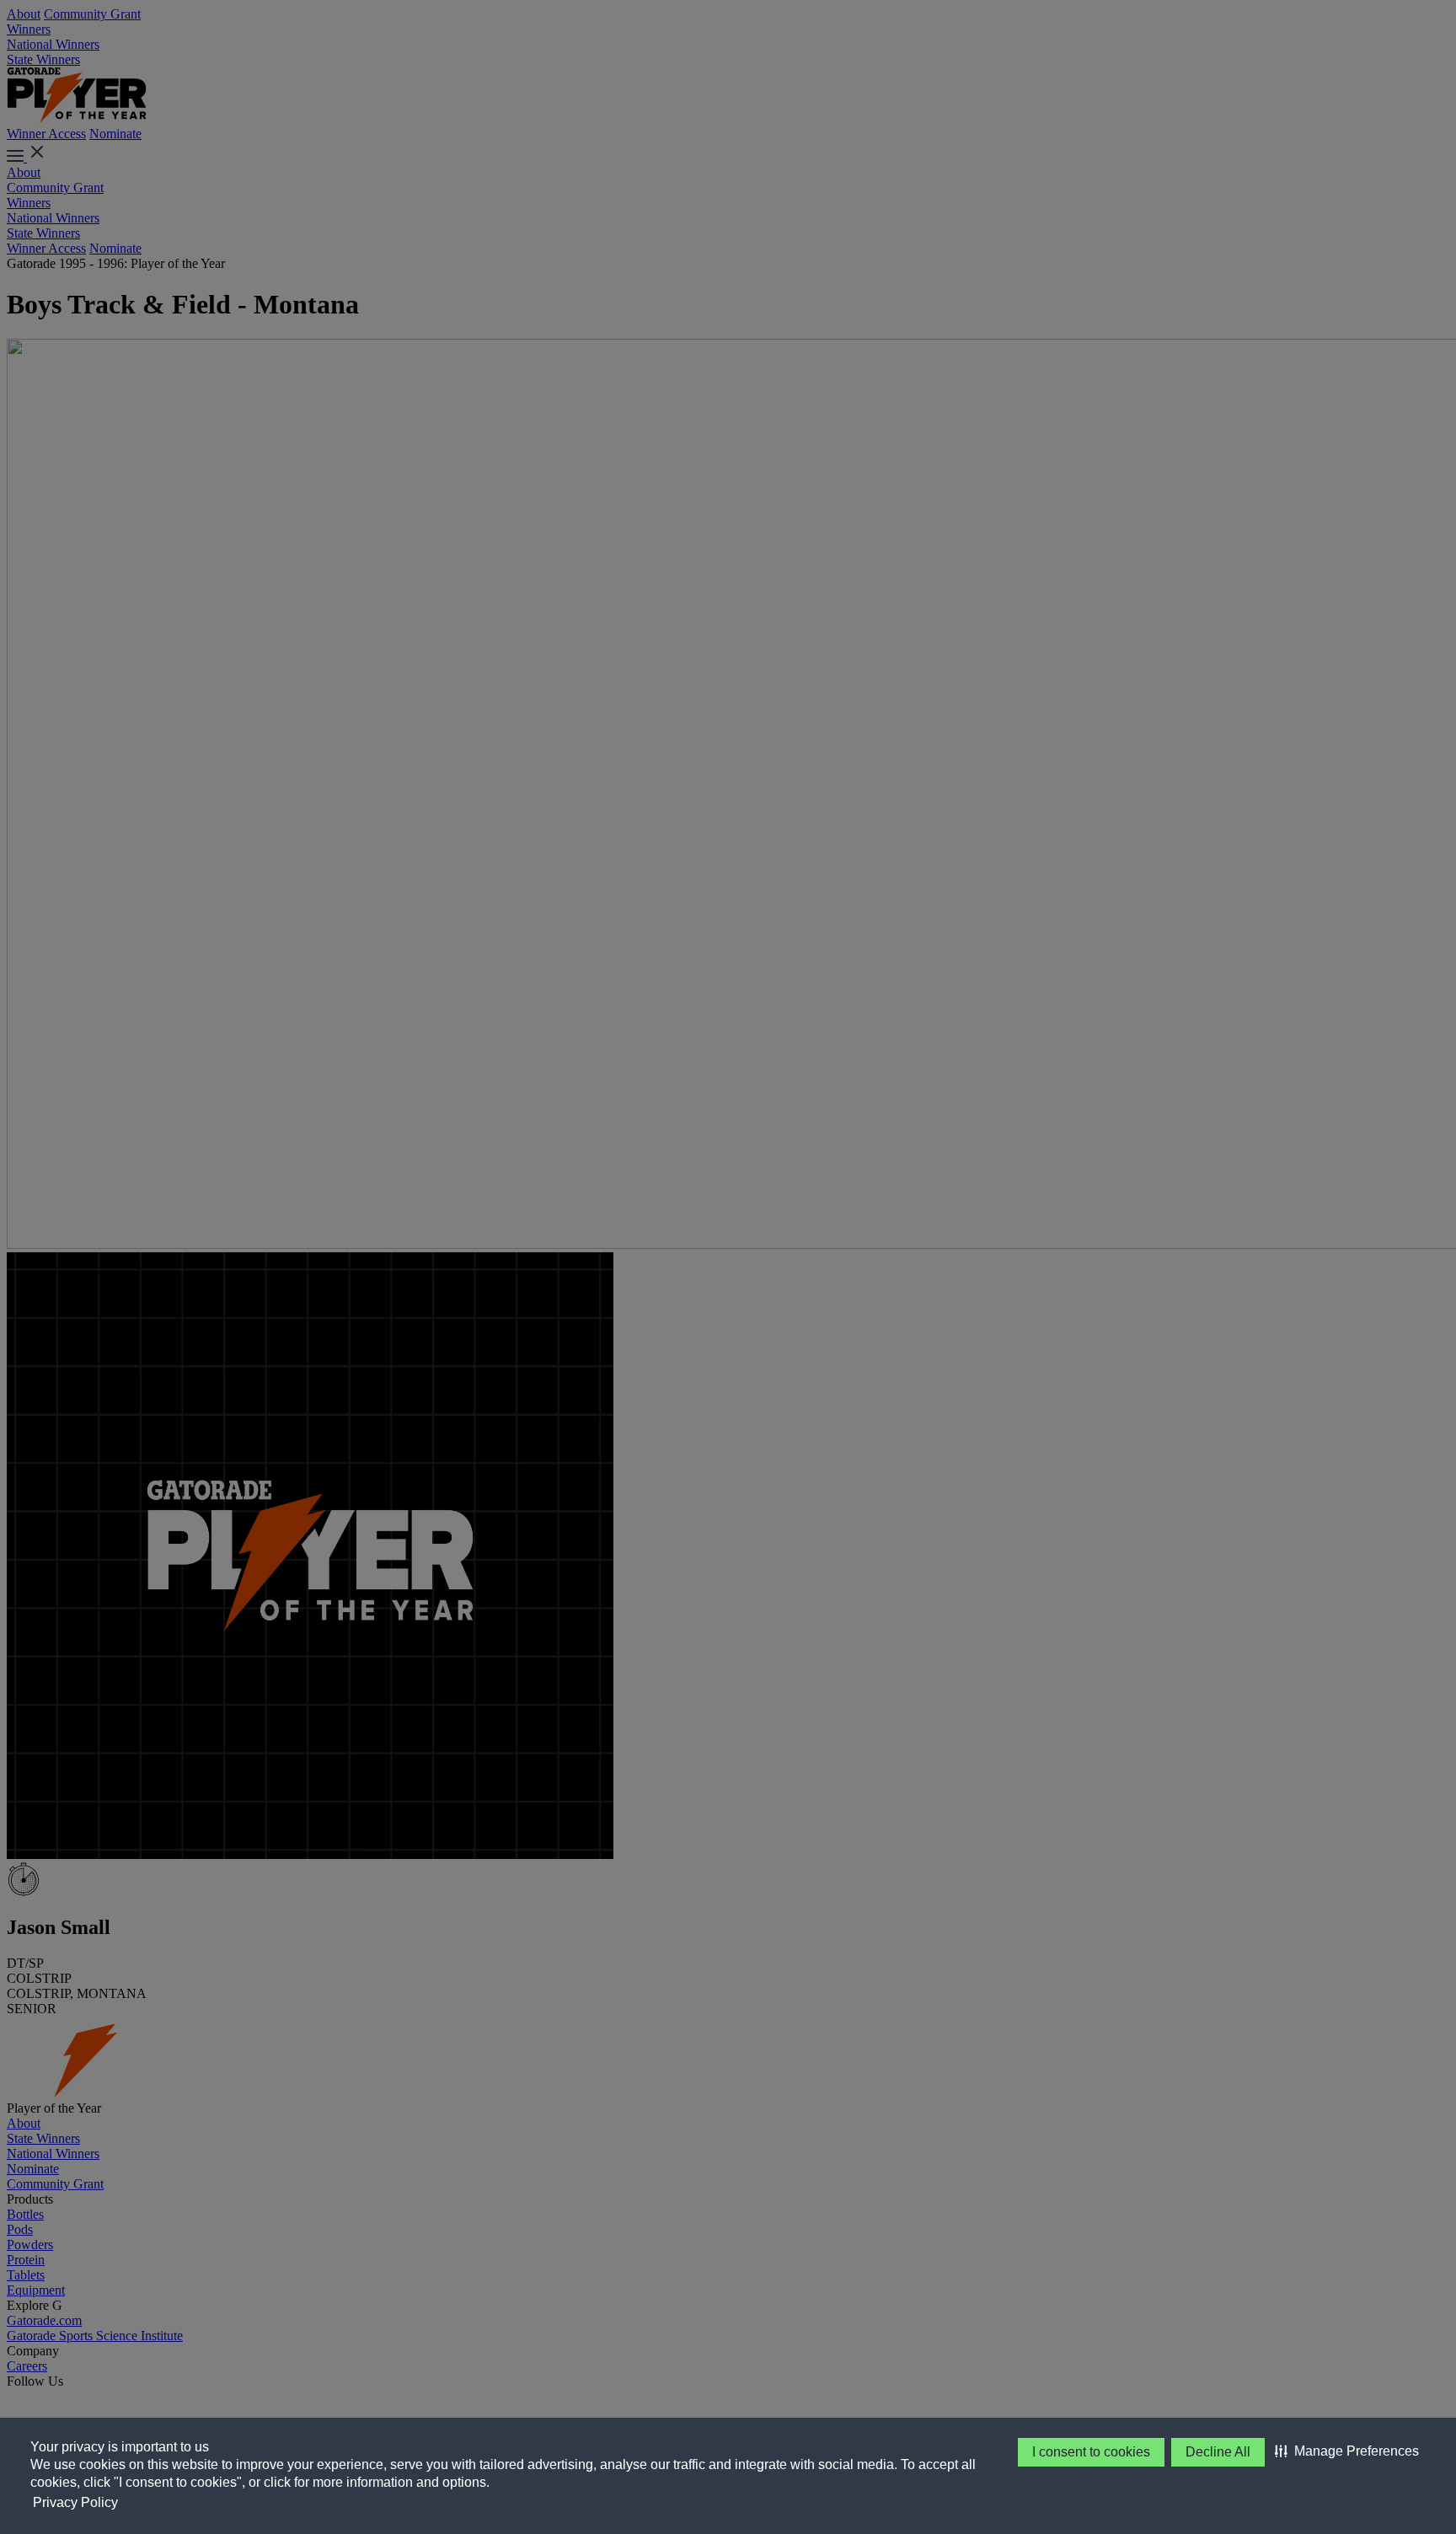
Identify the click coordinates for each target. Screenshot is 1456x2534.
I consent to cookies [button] (1091, 2452)
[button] (1347, 2451)
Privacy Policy (75, 2502)
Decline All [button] (1218, 2452)
